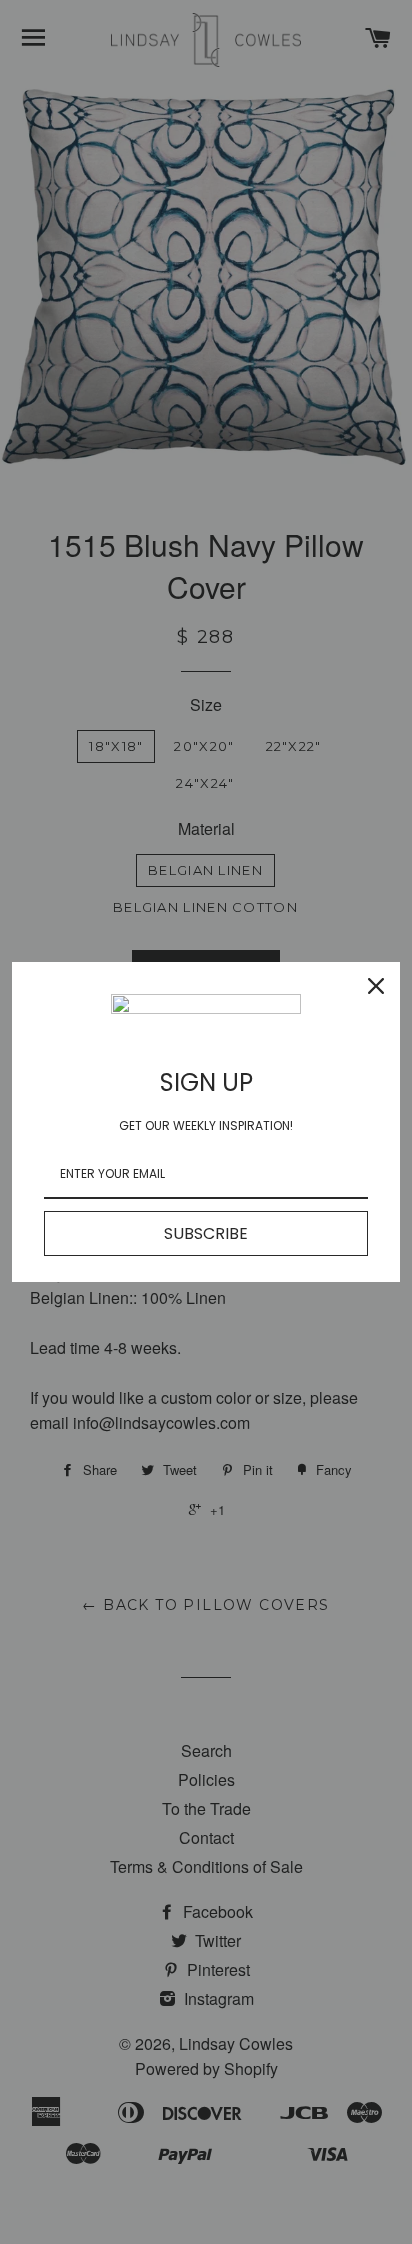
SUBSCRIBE (206, 1233)
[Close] (376, 986)
